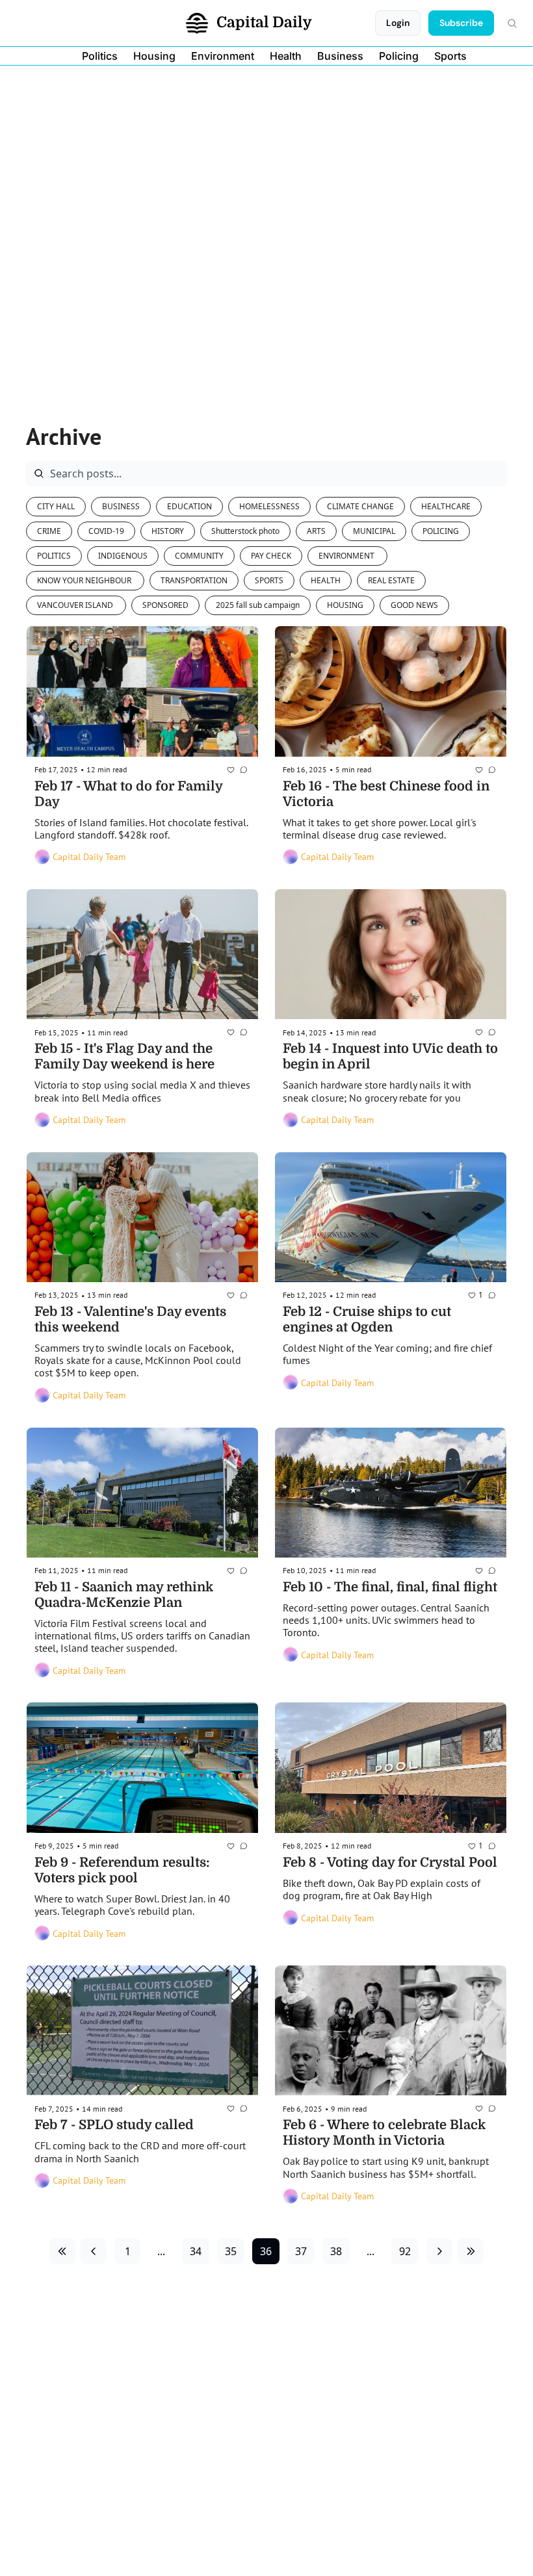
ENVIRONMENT (347, 556)
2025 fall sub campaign (258, 605)
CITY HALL (56, 506)
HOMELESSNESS (269, 506)
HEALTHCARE (446, 506)
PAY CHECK (271, 556)
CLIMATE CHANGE (360, 506)
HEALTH (326, 580)
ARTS (316, 531)
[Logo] (197, 23)
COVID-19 (106, 531)
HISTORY (168, 531)
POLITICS (54, 556)
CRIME (49, 531)
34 (196, 2251)
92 (405, 2251)
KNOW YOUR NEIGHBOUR (85, 580)
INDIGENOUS (123, 556)
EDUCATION (189, 506)
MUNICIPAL (374, 531)
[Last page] (471, 2251)
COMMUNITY (199, 556)
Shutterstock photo (245, 531)
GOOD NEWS (414, 605)
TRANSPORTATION (194, 580)
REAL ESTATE (391, 580)
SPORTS (269, 580)
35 (231, 2251)
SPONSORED (165, 605)
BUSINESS (121, 506)
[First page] (62, 2251)
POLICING (441, 531)
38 (336, 2251)
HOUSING (345, 605)
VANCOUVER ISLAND (76, 605)
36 (266, 2251)
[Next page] (439, 2251)
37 (301, 2251)
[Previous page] (94, 2251)
